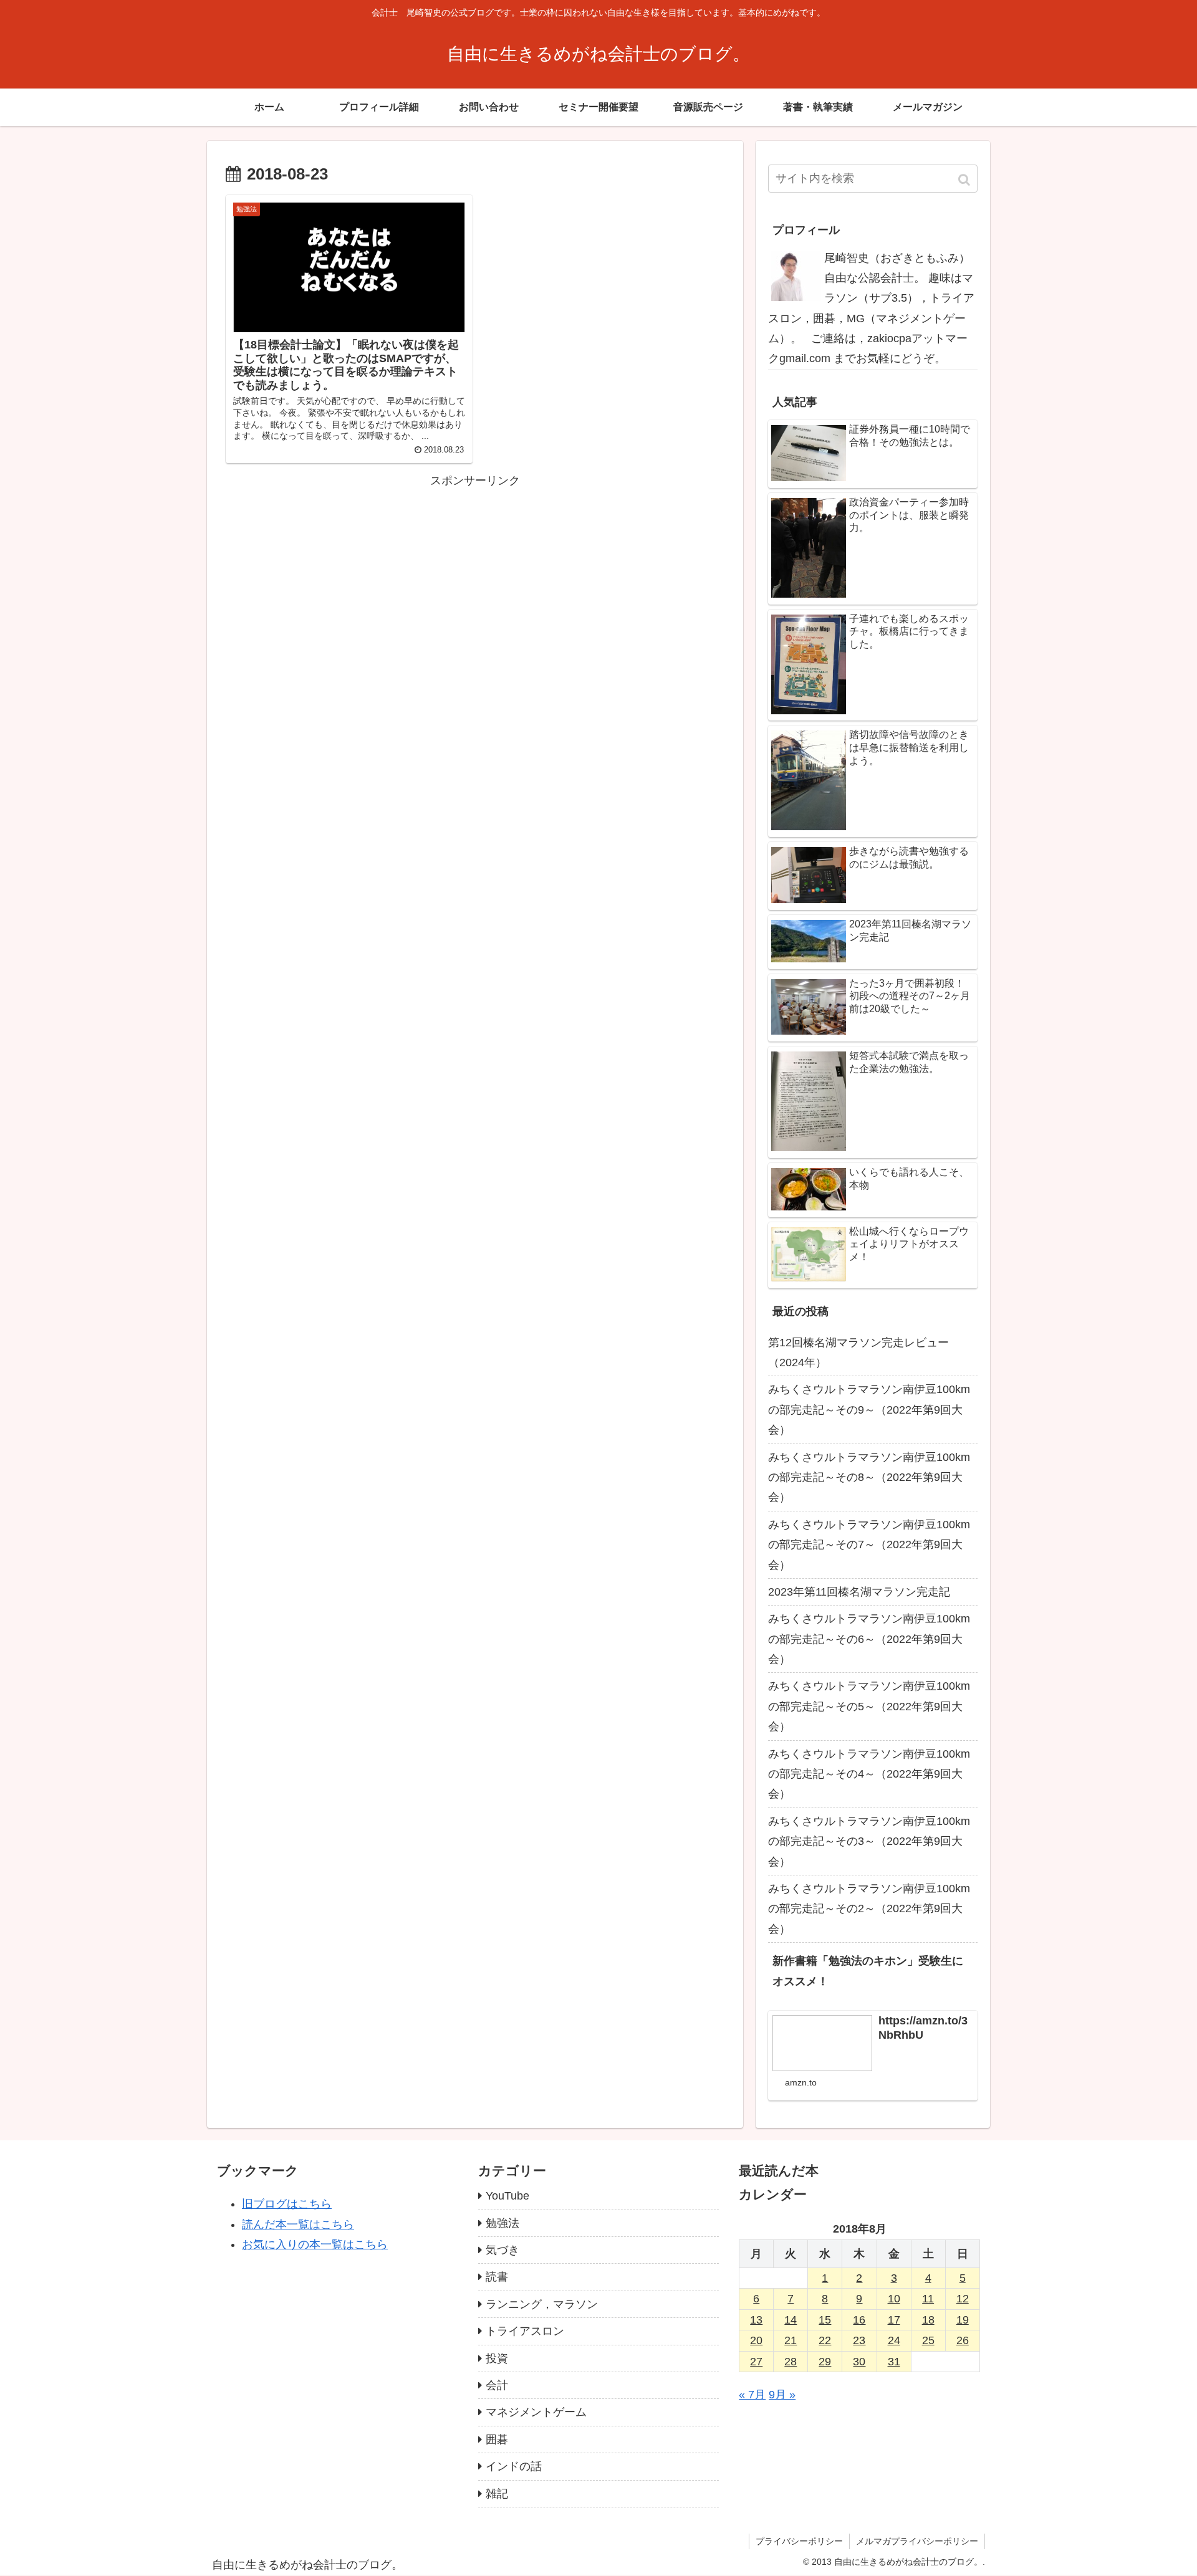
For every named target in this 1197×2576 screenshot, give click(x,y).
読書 (497, 2277)
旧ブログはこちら (287, 2204)
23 (859, 2340)
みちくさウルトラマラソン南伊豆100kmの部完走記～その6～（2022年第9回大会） (869, 1639)
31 (894, 2362)
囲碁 (497, 2440)
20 (756, 2340)
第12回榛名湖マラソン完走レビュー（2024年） (858, 1353)
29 (825, 2362)
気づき (502, 2250)
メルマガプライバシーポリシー (917, 2541)
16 (859, 2320)
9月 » (782, 2395)
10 (894, 2299)
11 (928, 2299)
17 (894, 2320)
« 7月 (752, 2395)
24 (894, 2340)
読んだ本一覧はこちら (298, 2224)
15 (825, 2320)
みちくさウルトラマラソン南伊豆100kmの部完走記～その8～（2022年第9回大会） (869, 1477)
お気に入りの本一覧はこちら (315, 2244)
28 (791, 2362)
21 (791, 2340)
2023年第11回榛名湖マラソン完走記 (859, 1592)
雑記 (497, 2494)
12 (963, 2299)
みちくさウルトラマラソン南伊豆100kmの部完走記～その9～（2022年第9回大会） (869, 1410)
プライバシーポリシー (799, 2541)
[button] (965, 180)
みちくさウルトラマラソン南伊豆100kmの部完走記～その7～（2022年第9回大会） (869, 1545)
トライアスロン (525, 2331)
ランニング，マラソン (542, 2304)
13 (756, 2320)
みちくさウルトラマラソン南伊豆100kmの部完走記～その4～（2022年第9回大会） (869, 1774)
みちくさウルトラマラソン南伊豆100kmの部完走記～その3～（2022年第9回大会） (869, 1841)
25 (928, 2340)
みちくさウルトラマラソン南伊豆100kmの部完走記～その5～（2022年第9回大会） (869, 1706)
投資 (497, 2358)
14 (791, 2320)
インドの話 (514, 2466)
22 (825, 2340)
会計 (497, 2385)
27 (756, 2362)
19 (963, 2320)
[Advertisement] (475, 578)
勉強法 (502, 2223)
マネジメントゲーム (536, 2412)
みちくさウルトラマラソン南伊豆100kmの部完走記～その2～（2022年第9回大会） (869, 1909)
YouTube (507, 2196)
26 (963, 2340)
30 (859, 2362)
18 (928, 2320)
